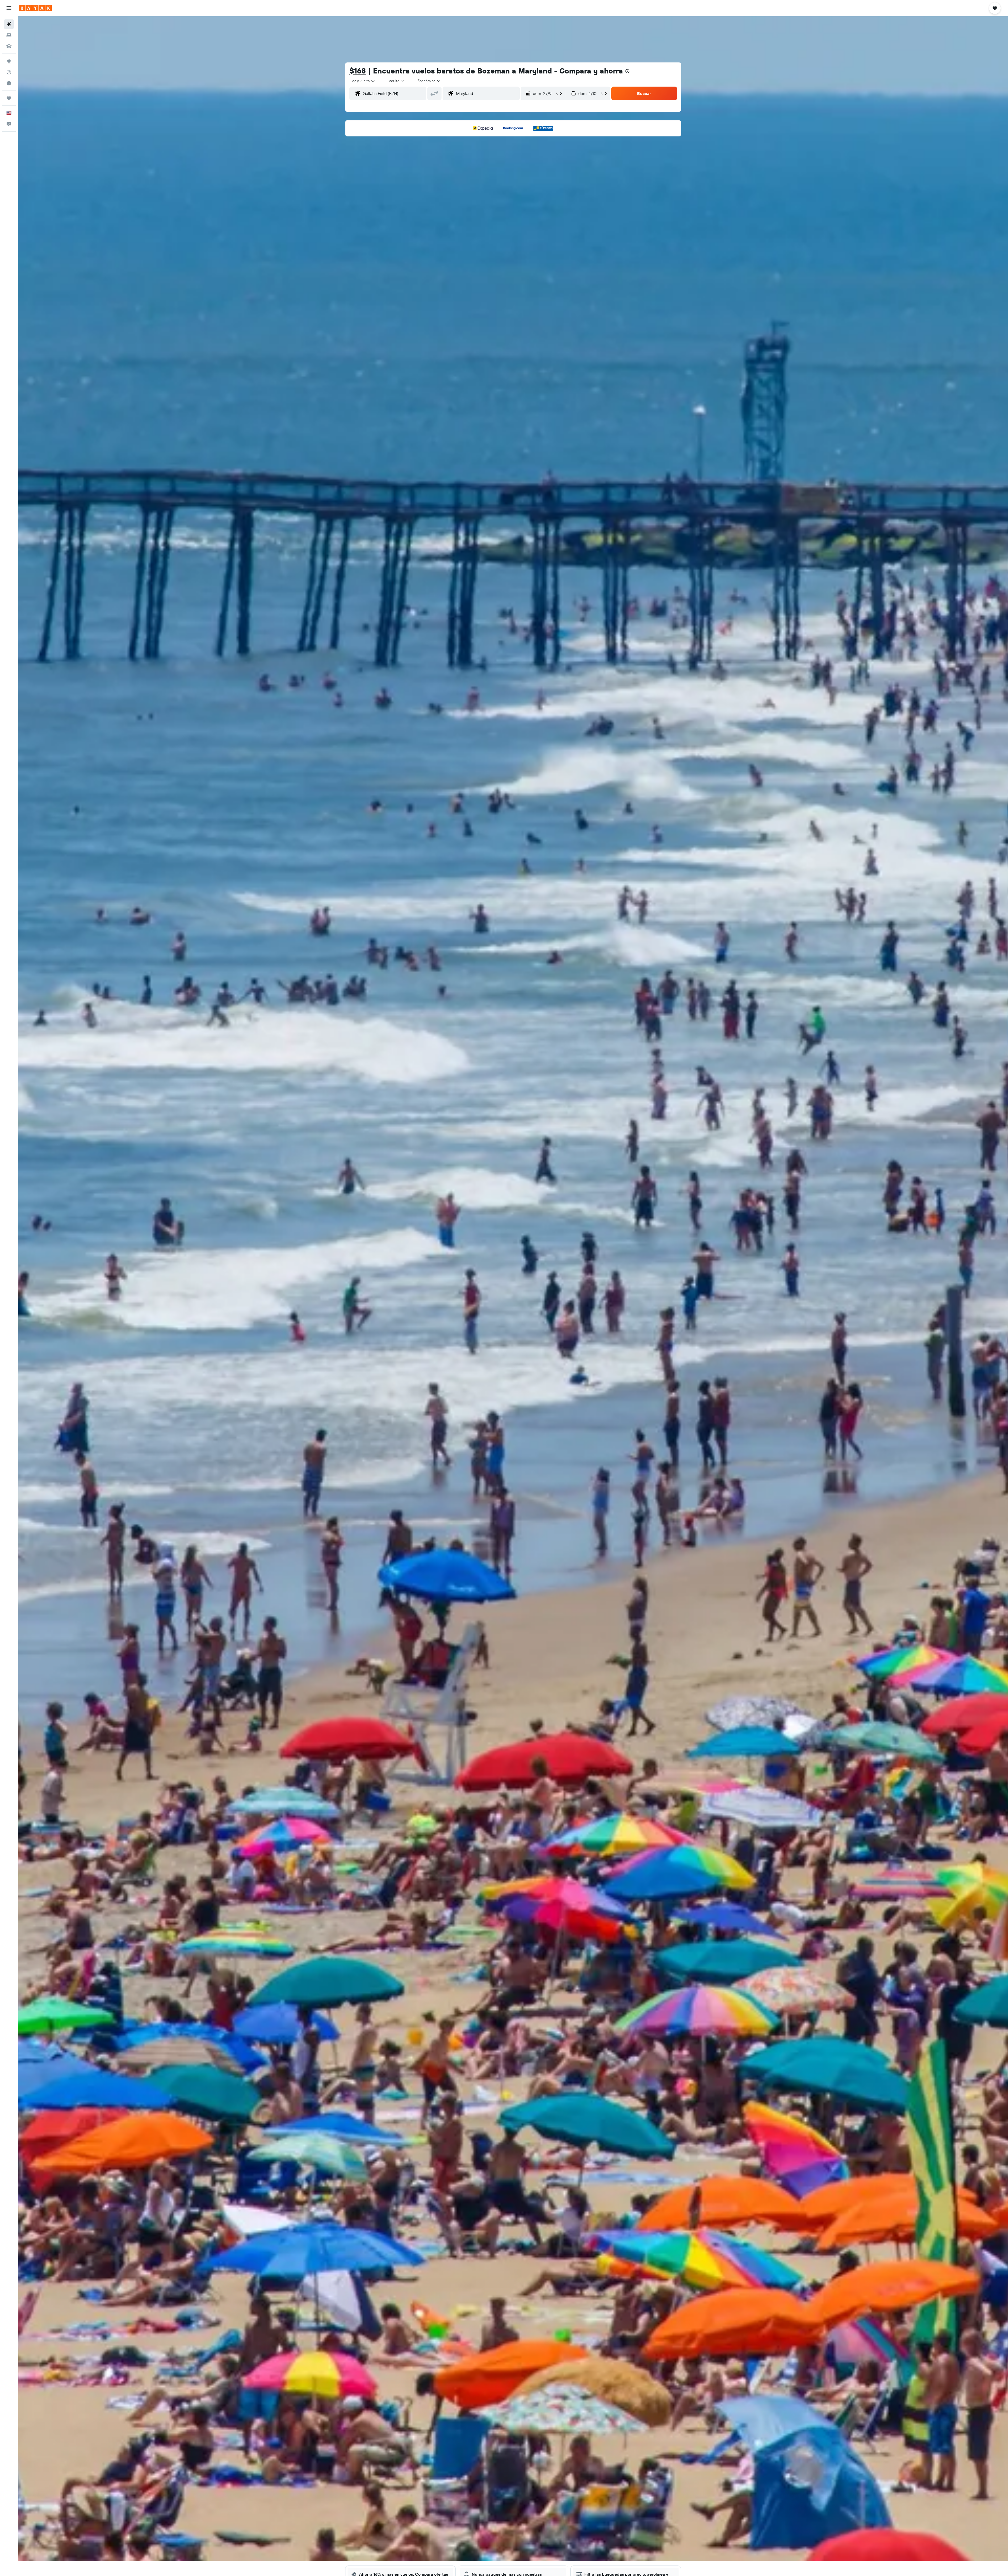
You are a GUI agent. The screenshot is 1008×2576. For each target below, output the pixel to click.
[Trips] (9, 98)
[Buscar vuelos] (9, 24)
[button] (9, 8)
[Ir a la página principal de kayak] (35, 8)
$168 (358, 71)
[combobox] (363, 81)
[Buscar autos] (9, 46)
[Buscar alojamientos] (9, 35)
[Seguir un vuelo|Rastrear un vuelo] (9, 72)
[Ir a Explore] (9, 61)
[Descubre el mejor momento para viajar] (9, 83)
